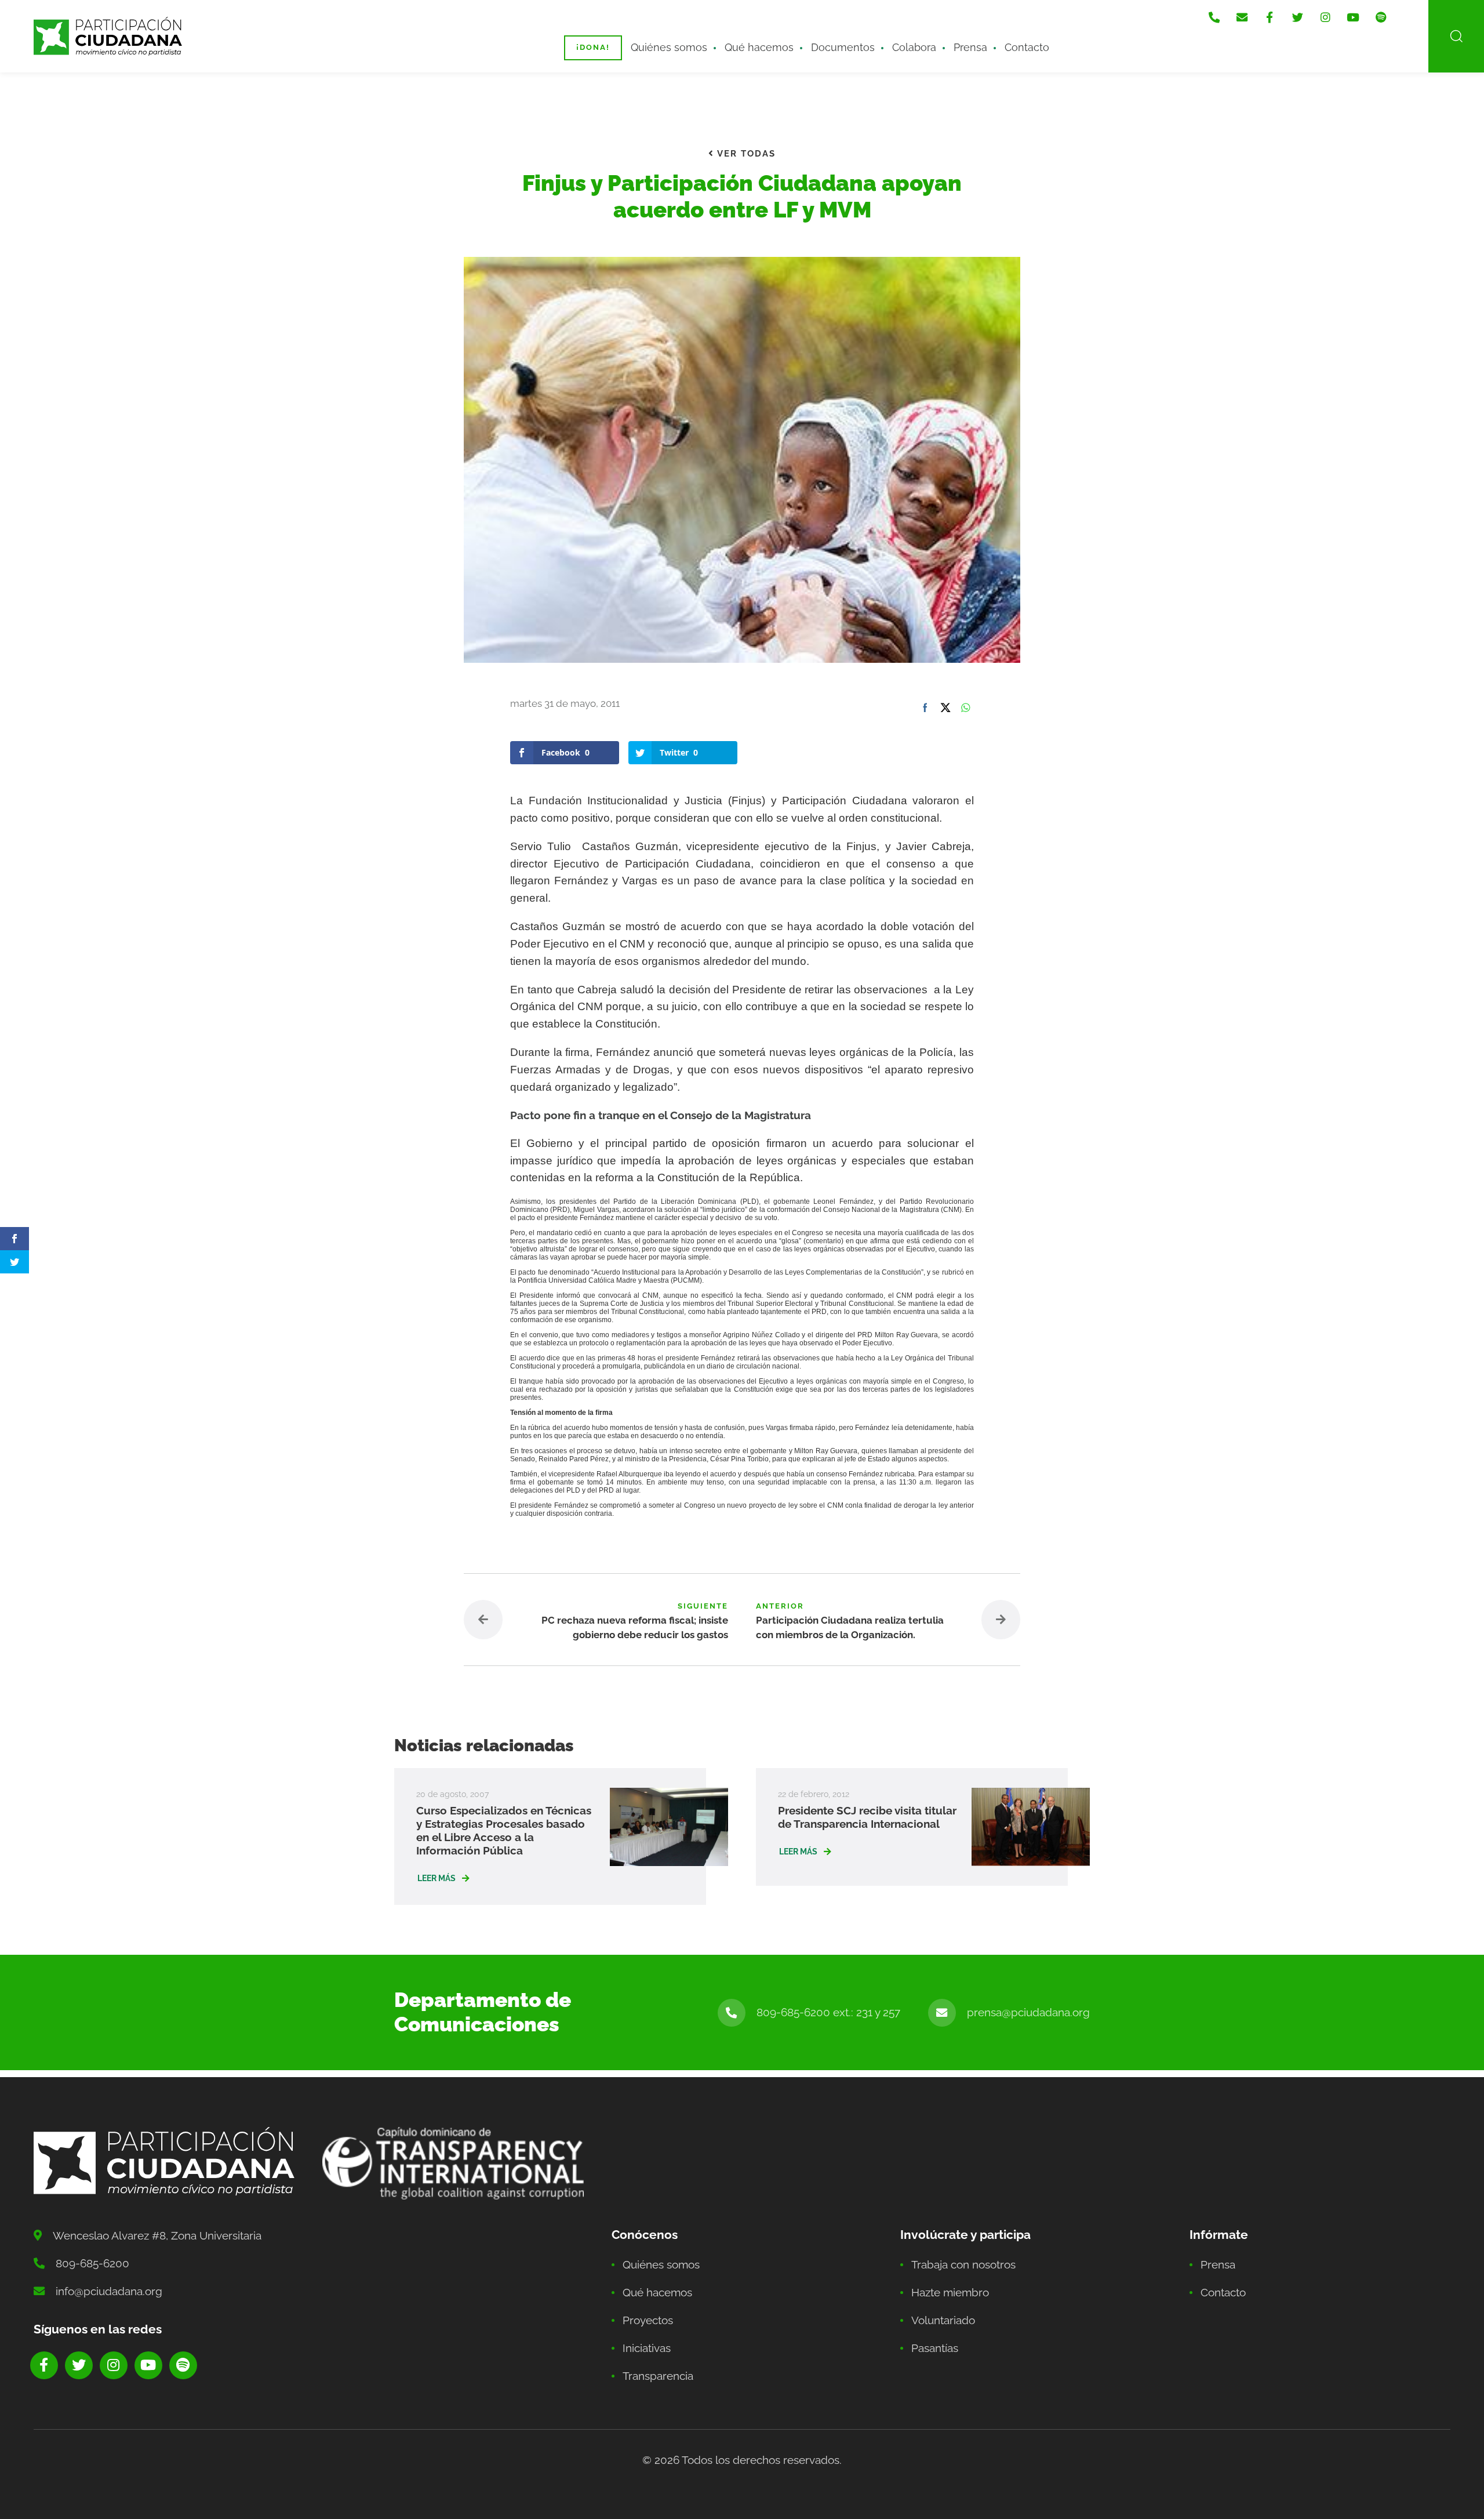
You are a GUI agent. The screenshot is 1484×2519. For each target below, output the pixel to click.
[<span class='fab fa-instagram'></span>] (1325, 17)
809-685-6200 (92, 2263)
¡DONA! (593, 47)
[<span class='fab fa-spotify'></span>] (1381, 17)
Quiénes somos (669, 47)
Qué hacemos (759, 47)
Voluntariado (943, 2320)
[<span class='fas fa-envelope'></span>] (1242, 17)
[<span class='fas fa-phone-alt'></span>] (1214, 17)
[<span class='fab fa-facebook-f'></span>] (1270, 17)
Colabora (914, 47)
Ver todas (745, 154)
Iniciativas (647, 2348)
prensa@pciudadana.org (1028, 2012)
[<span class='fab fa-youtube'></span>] (1353, 17)
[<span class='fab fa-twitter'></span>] (1297, 17)
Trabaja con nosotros (963, 2264)
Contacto (1027, 47)
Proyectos (648, 2320)
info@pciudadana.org (109, 2291)
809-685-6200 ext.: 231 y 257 (828, 2012)
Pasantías (935, 2348)
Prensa (970, 47)
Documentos (843, 47)
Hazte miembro (950, 2292)
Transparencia (658, 2376)
